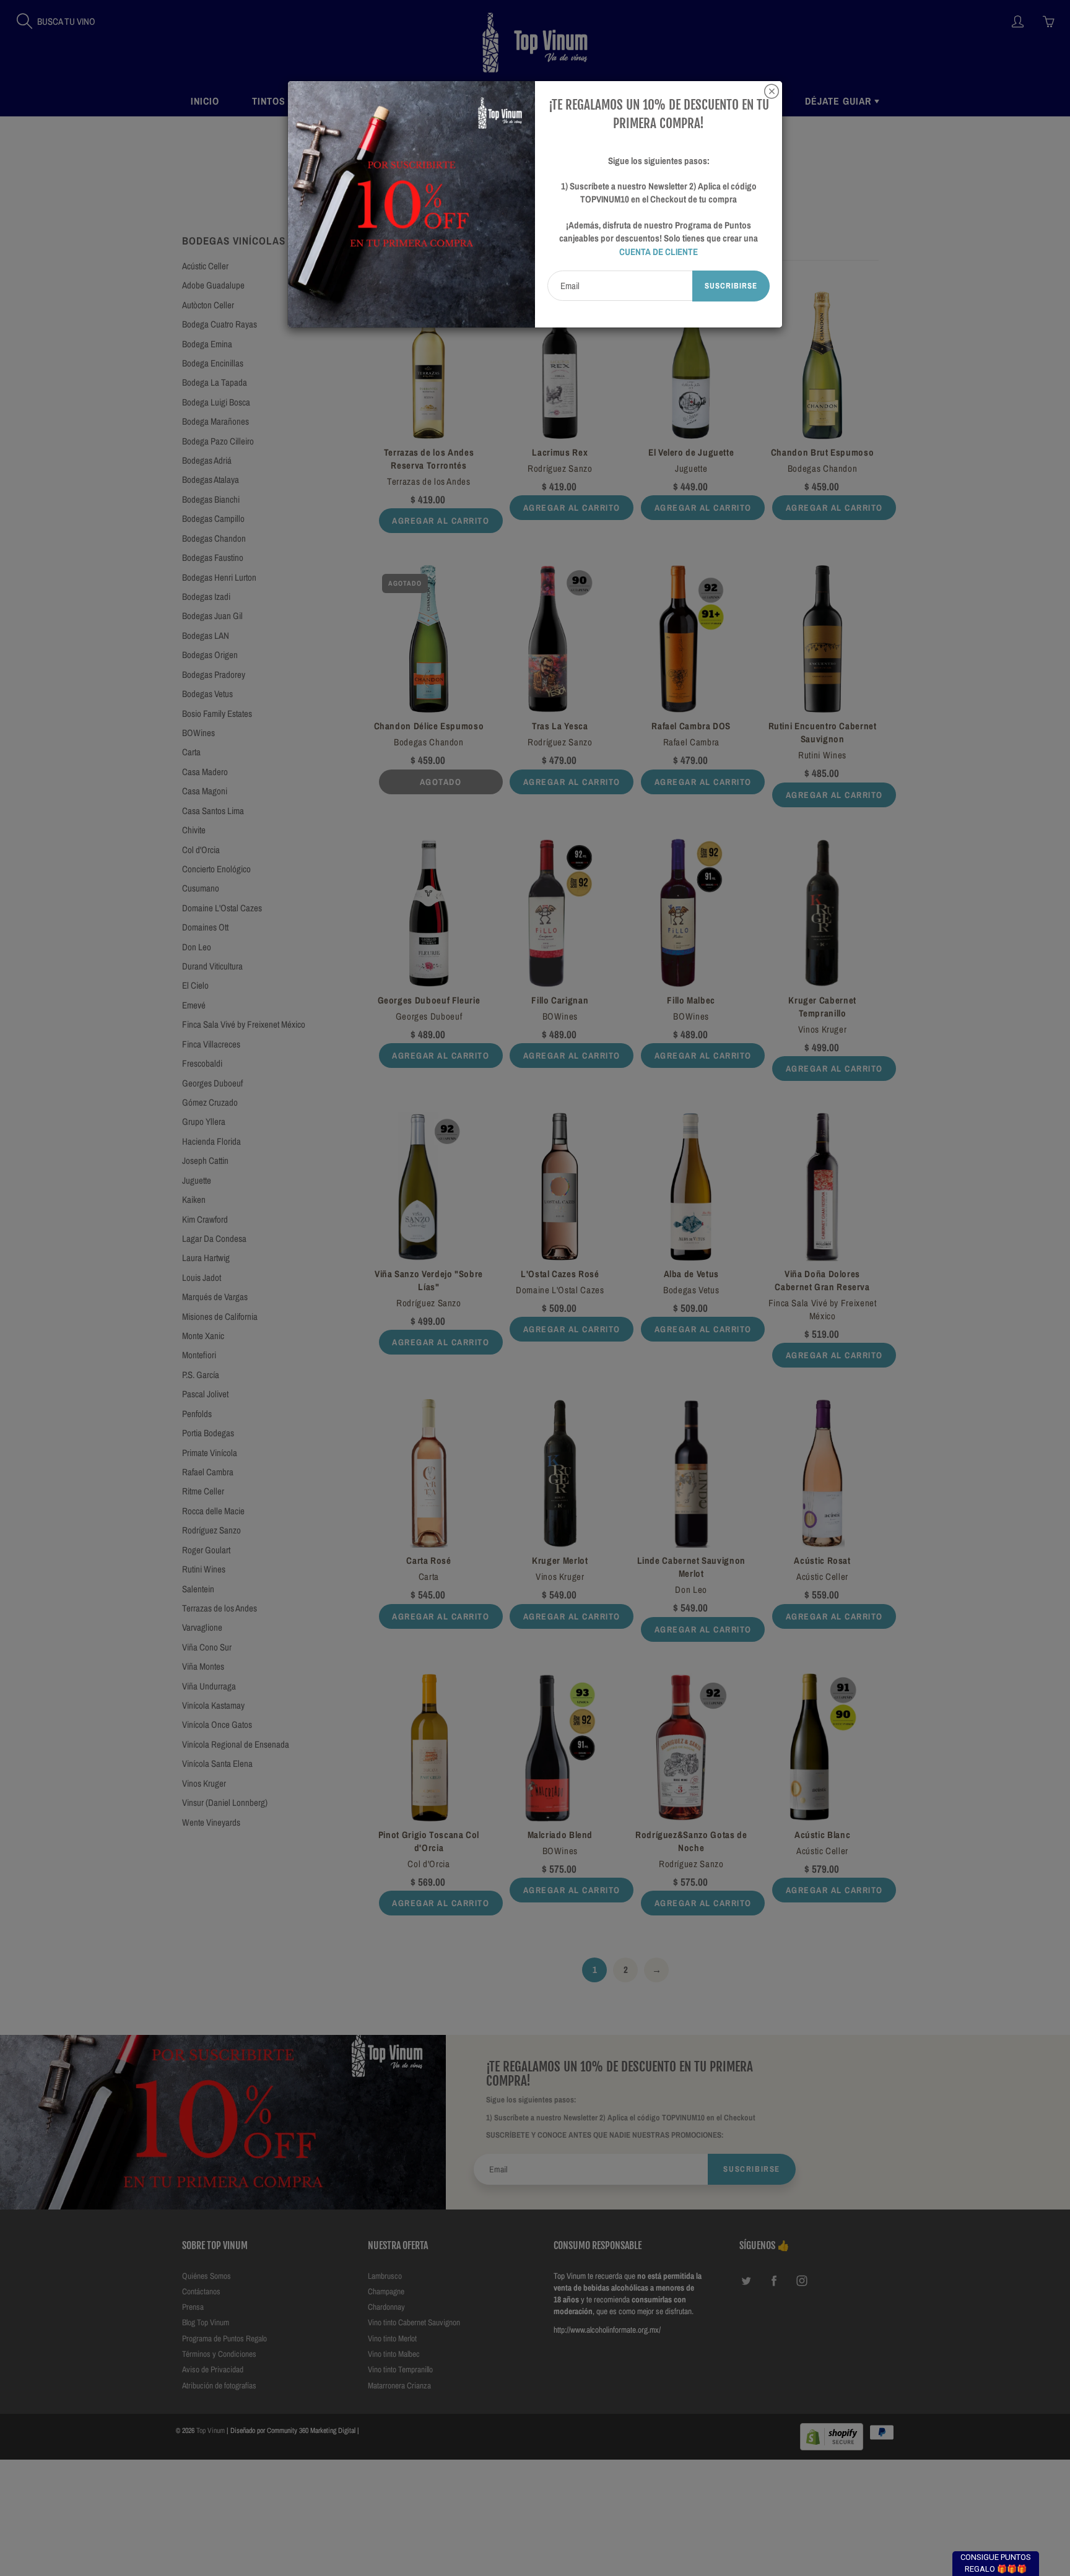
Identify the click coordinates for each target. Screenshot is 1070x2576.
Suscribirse (731, 286)
